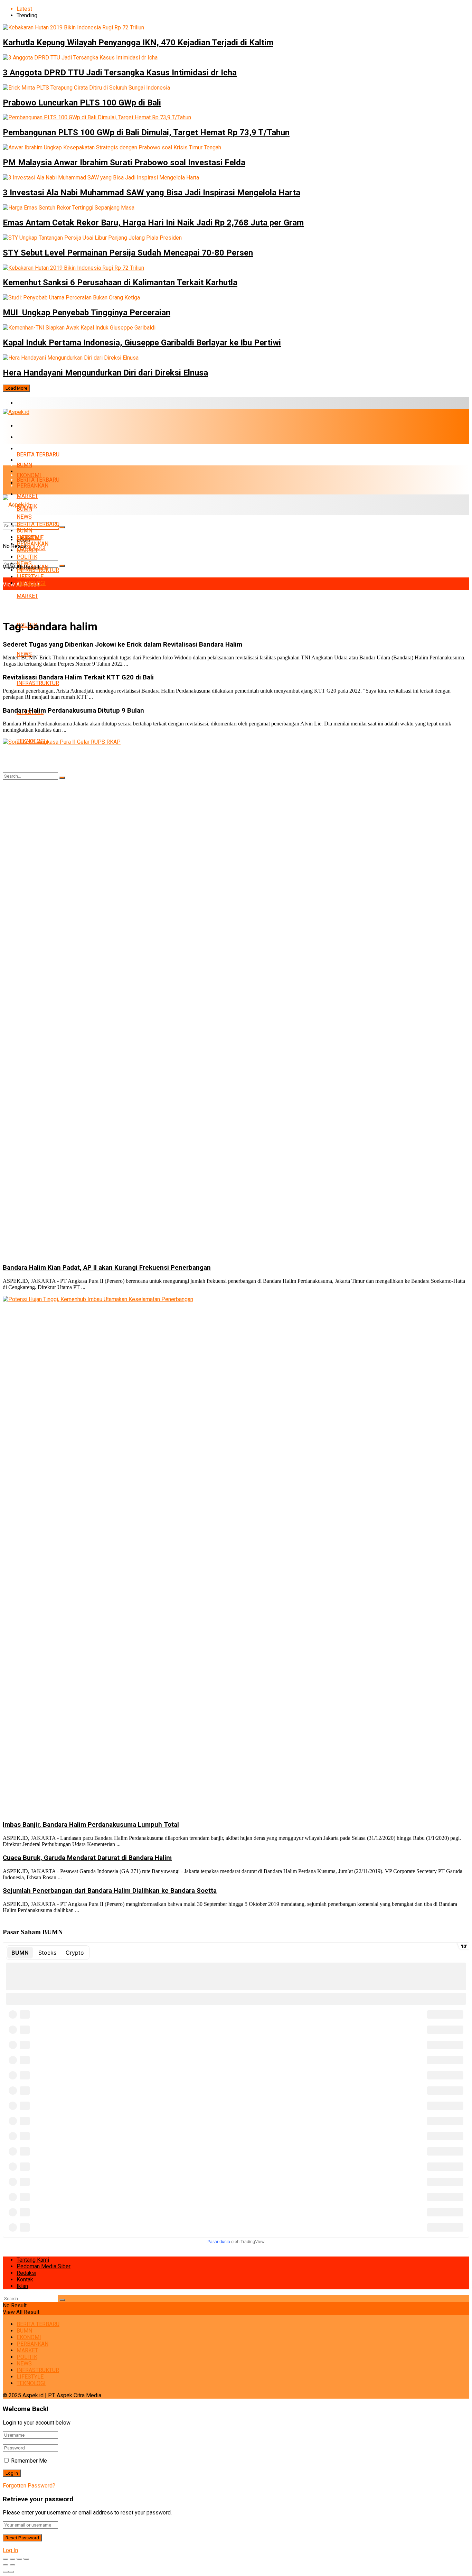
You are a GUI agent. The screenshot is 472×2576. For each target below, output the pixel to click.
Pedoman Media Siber (44, 2266)
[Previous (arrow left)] (6, 2565)
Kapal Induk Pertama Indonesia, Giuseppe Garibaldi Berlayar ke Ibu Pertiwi (142, 343)
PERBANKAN (32, 437)
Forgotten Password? (29, 2486)
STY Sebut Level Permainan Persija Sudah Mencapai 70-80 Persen (128, 253)
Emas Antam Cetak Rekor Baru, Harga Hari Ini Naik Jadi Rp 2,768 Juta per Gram (153, 223)
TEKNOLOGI (31, 583)
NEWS (24, 654)
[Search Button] (62, 566)
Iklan (22, 2286)
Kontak (25, 2280)
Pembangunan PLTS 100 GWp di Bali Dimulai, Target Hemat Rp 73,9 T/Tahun (146, 132)
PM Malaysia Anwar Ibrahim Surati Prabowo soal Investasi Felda (124, 163)
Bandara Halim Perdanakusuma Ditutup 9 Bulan (73, 711)
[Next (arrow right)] (12, 2565)
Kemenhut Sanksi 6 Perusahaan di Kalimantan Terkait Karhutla (120, 282)
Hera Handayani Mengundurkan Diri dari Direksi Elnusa (105, 373)
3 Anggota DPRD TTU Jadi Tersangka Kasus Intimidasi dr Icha (120, 73)
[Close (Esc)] (6, 2559)
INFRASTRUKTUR (38, 683)
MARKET (27, 449)
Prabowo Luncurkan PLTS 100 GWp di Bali (82, 103)
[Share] (12, 2559)
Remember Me (29, 2461)
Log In (10, 2550)
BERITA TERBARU (38, 403)
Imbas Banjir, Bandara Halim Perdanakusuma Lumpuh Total (91, 1825)
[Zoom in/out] (26, 2559)
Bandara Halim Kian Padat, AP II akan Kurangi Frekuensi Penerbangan (107, 1268)
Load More (16, 388)
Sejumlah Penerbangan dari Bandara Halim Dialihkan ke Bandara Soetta (110, 1891)
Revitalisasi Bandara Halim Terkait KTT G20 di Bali (78, 677)
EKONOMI (29, 426)
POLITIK (27, 557)
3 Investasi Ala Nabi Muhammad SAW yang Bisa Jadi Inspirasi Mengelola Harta (152, 193)
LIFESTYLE (30, 577)
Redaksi (26, 2273)
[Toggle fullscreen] (19, 2559)
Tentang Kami (33, 2260)
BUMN (24, 465)
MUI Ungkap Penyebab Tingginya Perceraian (87, 313)
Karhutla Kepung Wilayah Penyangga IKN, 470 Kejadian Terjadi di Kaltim (138, 43)
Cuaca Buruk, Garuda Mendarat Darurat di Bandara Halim (87, 1858)
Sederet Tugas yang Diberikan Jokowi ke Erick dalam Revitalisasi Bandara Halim (122, 645)
